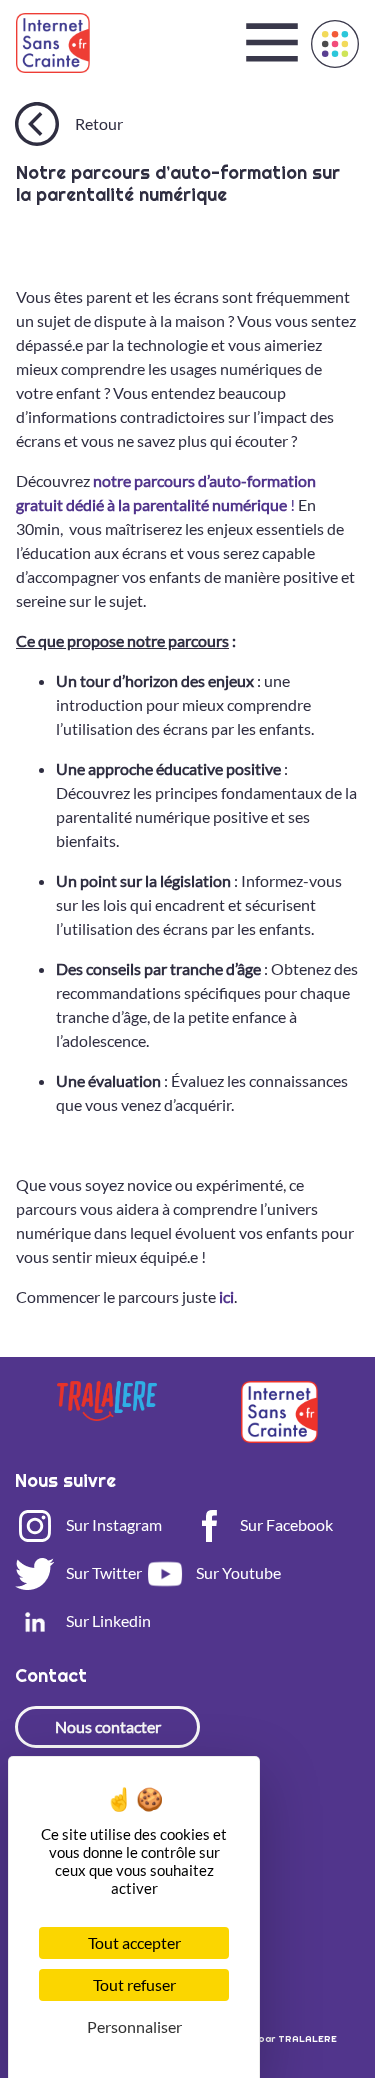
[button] (335, 44)
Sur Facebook (285, 1524)
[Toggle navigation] (272, 43)
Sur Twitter (102, 1572)
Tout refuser (134, 1984)
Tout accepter (134, 1942)
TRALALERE (307, 2038)
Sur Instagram (112, 1524)
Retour (99, 123)
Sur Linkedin (107, 1620)
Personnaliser (134, 2026)
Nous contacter (108, 1726)
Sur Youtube (237, 1572)
